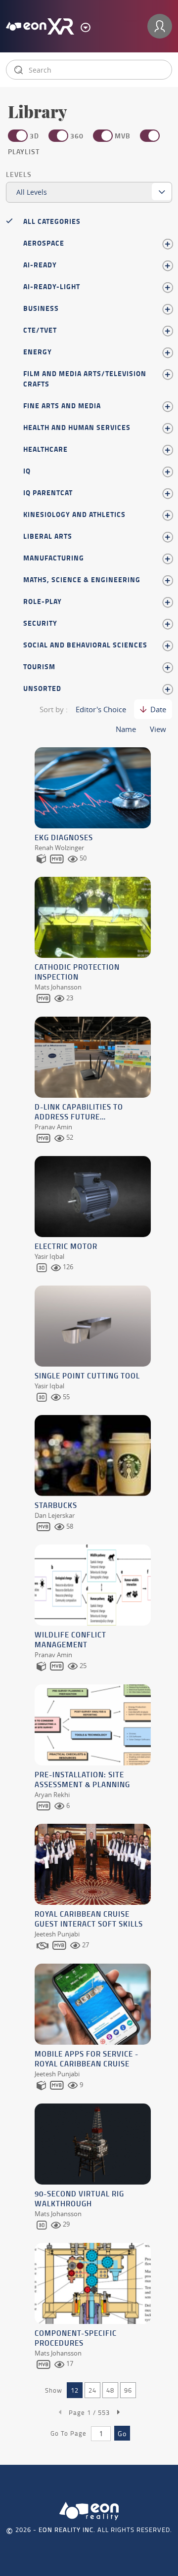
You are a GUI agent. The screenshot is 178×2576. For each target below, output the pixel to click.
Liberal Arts (48, 536)
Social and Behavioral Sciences (85, 645)
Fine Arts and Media (62, 406)
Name (126, 729)
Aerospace (44, 243)
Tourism (39, 666)
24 (92, 2390)
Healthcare (45, 449)
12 (75, 2390)
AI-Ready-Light (52, 286)
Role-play (43, 601)
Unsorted (42, 688)
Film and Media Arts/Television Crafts (85, 379)
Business (41, 308)
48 (110, 2390)
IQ (27, 471)
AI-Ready (40, 265)
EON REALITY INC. (67, 2530)
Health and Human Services (77, 427)
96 (128, 2390)
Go (122, 2433)
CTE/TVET (40, 330)
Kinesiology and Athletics (74, 514)
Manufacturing (54, 558)
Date (158, 709)
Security (40, 623)
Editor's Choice (101, 709)
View (158, 729)
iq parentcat (48, 493)
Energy (38, 352)
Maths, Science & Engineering (82, 580)
